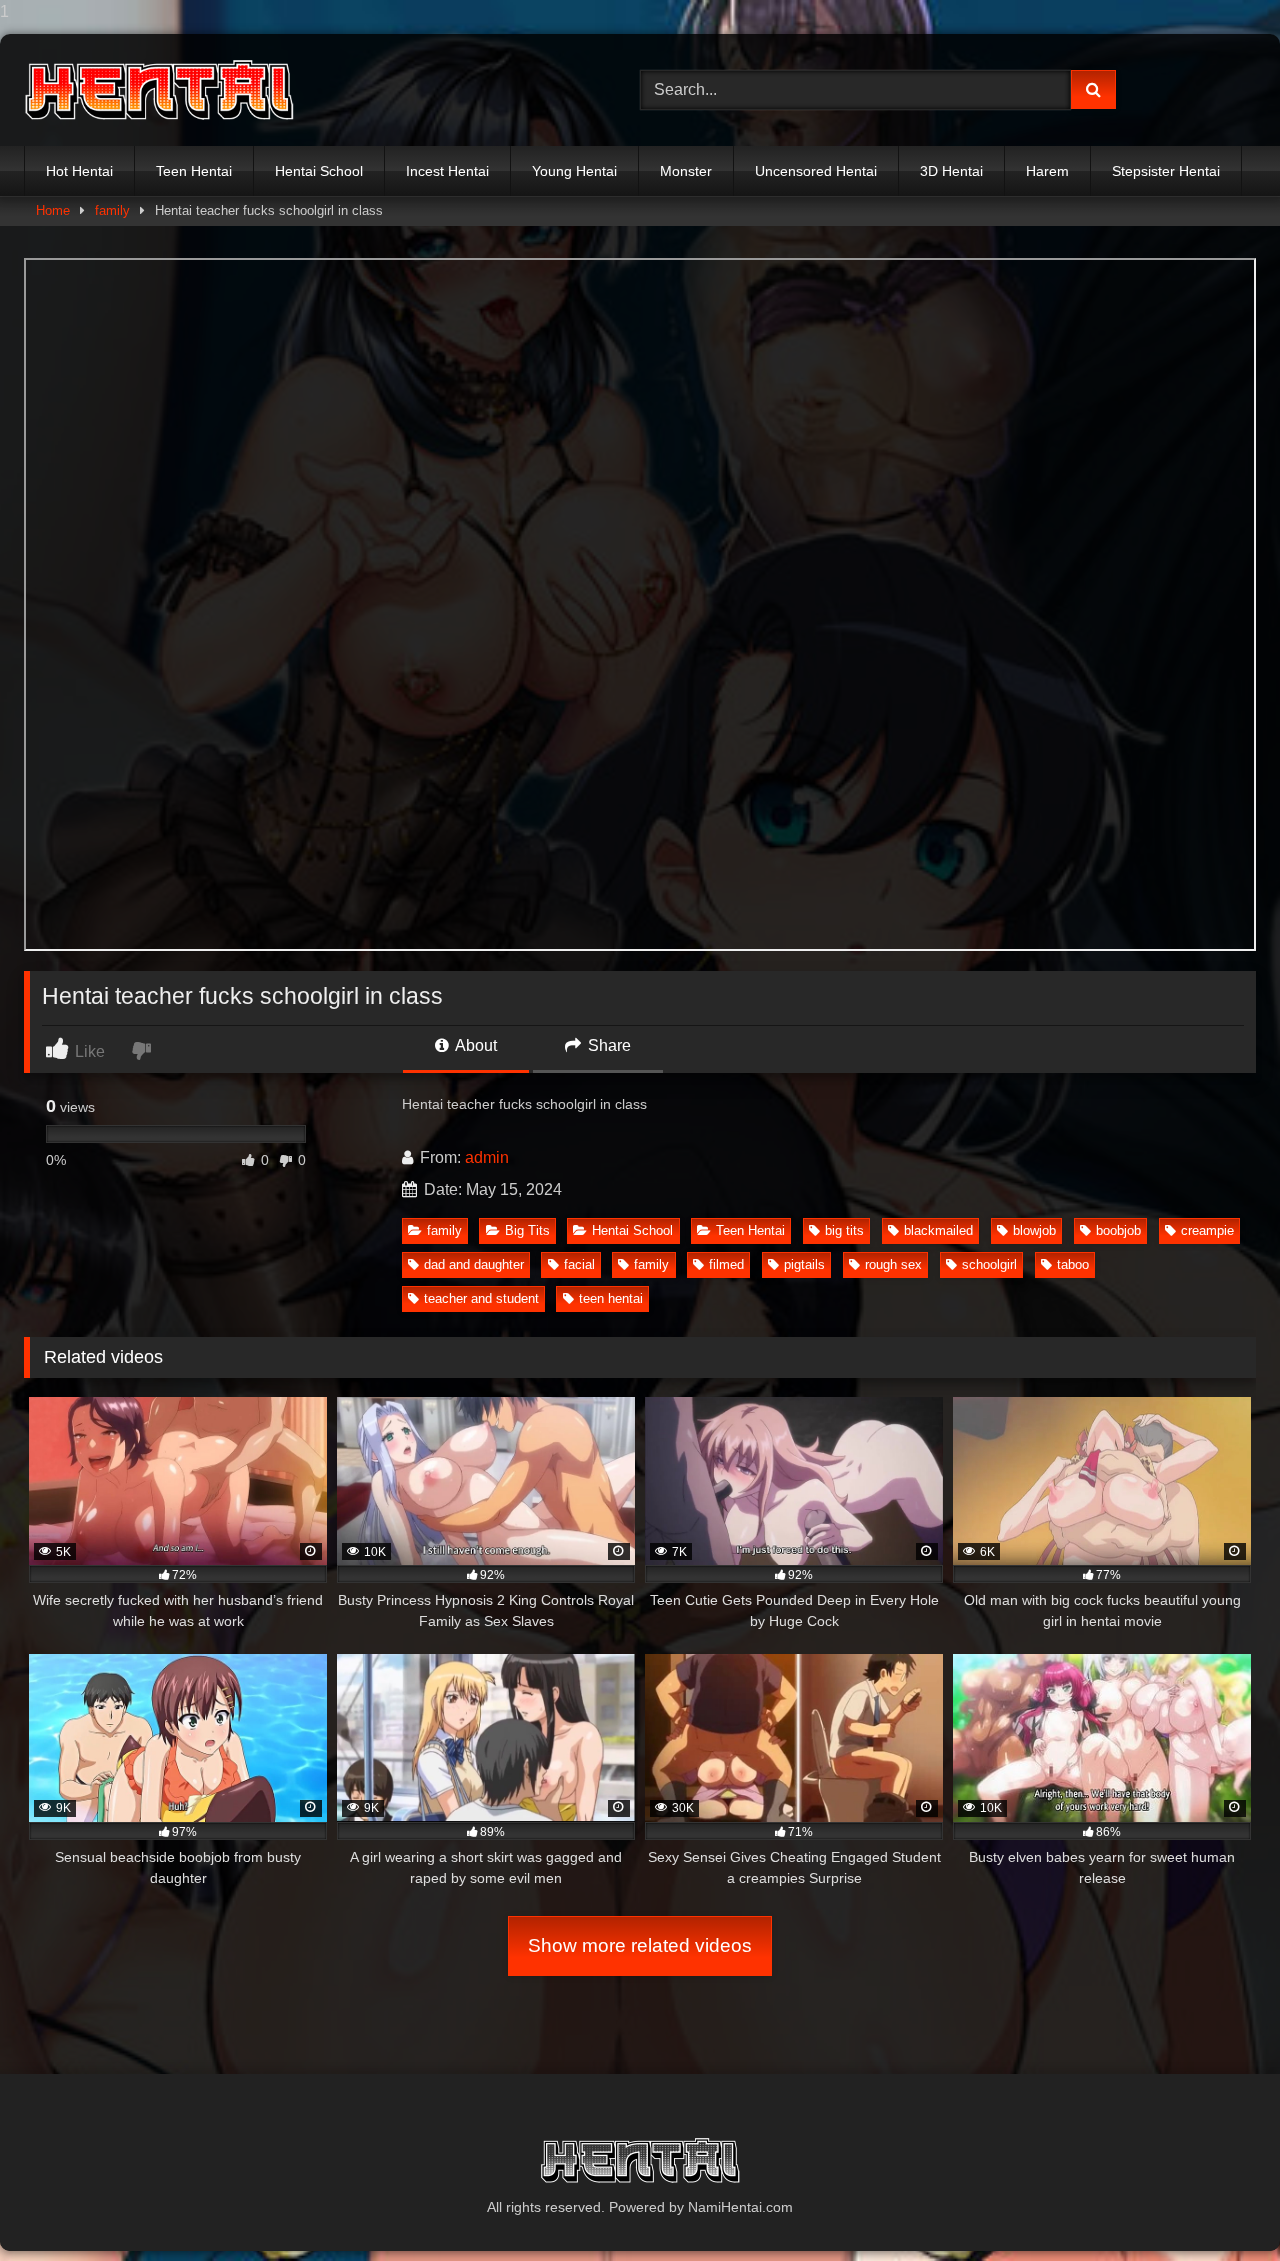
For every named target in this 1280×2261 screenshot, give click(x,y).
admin (487, 1157)
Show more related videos (640, 1945)
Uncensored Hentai (816, 171)
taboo (1073, 1264)
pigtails (804, 1264)
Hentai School (319, 171)
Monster (686, 171)
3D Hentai (951, 171)
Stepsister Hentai (1166, 171)
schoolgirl (989, 1264)
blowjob (1034, 1230)
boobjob (1118, 1230)
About (474, 1045)
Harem (1047, 171)
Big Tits (527, 1230)
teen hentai (611, 1298)
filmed (726, 1264)
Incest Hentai (447, 171)
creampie (1207, 1230)
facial (579, 1264)
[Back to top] (1218, 2205)
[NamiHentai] (159, 90)
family (112, 210)
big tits (844, 1230)
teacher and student (481, 1298)
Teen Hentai (194, 171)
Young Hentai (574, 171)
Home (53, 210)
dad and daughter (474, 1264)
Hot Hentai (79, 171)
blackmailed (938, 1230)
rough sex (893, 1264)
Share (607, 1045)
